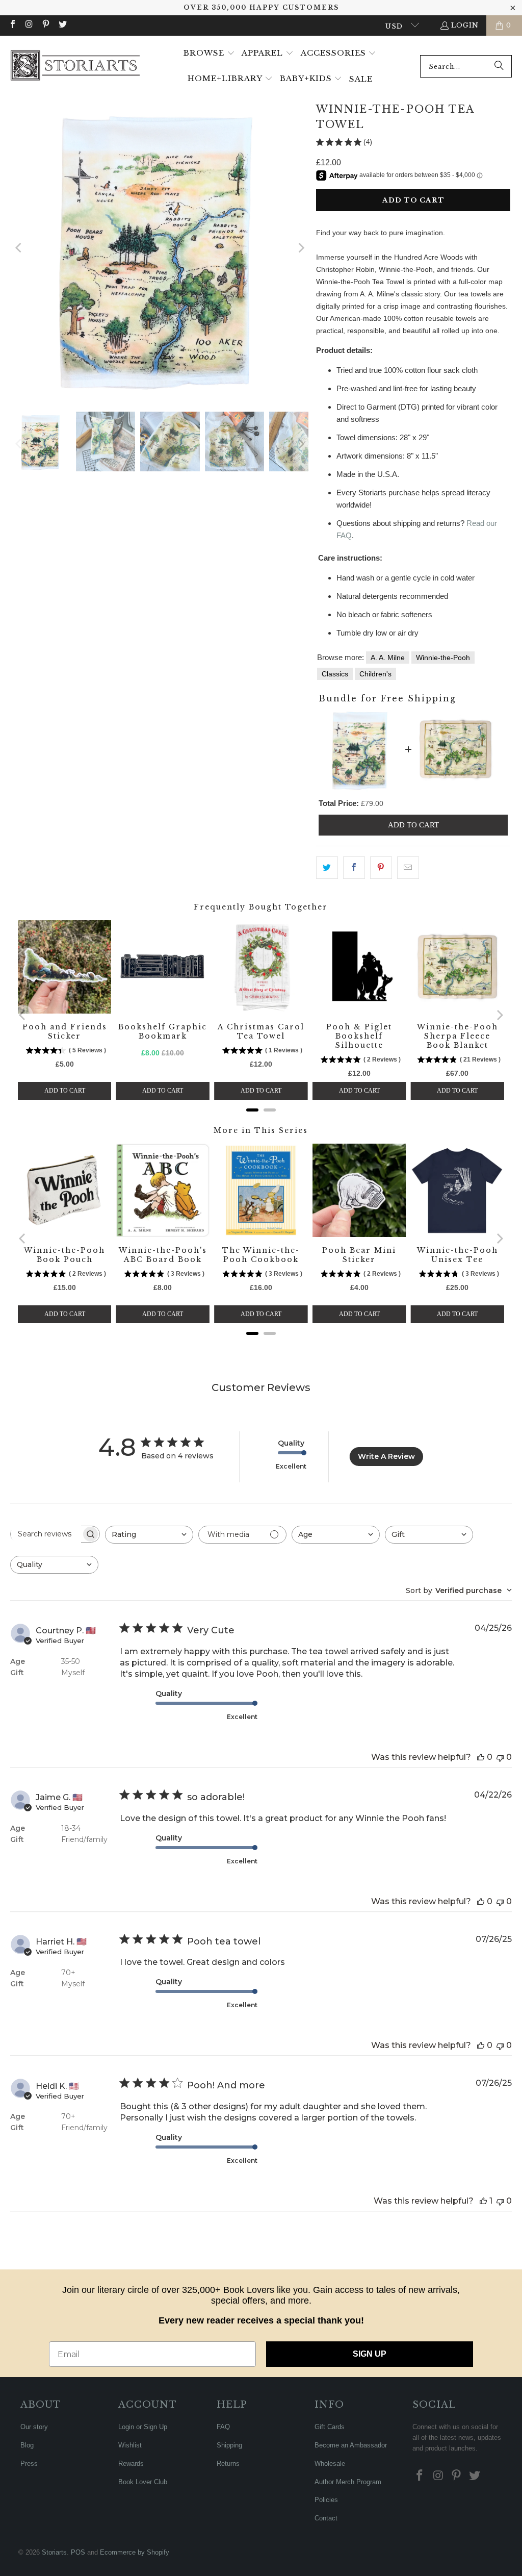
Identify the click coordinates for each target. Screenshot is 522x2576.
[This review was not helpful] (500, 1757)
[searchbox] (46, 1534)
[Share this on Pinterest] (381, 868)
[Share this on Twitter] (327, 868)
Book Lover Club (143, 2482)
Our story (34, 2427)
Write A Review (386, 1456)
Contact (326, 2518)
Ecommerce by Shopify (135, 2552)
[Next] (301, 248)
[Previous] (19, 248)
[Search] (499, 66)
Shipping (229, 2445)
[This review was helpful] (481, 1757)
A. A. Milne (388, 658)
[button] (209, 54)
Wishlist (130, 2445)
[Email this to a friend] (408, 868)
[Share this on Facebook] (354, 868)
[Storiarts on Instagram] (29, 25)
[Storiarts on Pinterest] (45, 25)
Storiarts (54, 2552)
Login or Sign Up (143, 2427)
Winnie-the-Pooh (443, 658)
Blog (27, 2445)
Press (29, 2464)
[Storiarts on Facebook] (12, 25)
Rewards (131, 2464)
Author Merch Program (348, 2482)
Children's (375, 674)
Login (465, 25)
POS (78, 2552)
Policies (326, 2500)
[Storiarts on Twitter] (62, 25)
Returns (228, 2464)
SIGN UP (370, 2354)
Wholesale (330, 2464)
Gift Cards (330, 2427)
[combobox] (466, 66)
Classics (335, 674)
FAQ (223, 2427)
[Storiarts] (75, 66)
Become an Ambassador (351, 2445)
